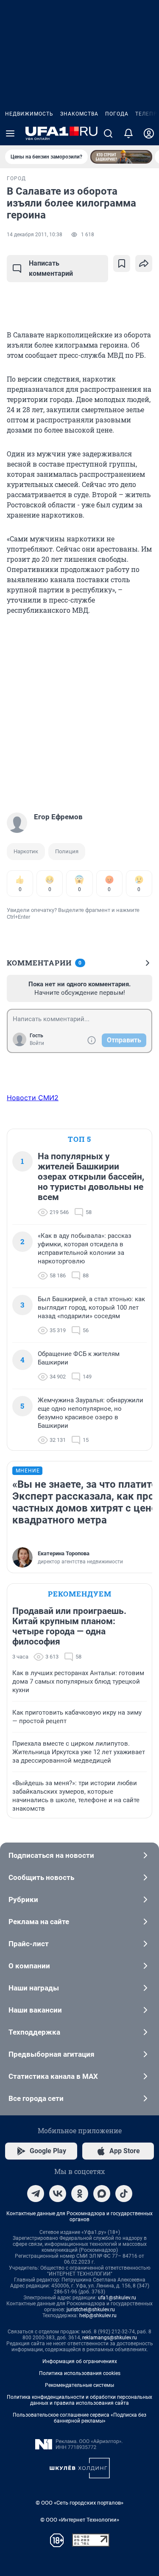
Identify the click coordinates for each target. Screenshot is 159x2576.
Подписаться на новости (51, 1855)
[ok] (80, 2194)
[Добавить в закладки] (122, 263)
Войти (37, 1043)
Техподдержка (34, 2032)
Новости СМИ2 (33, 1098)
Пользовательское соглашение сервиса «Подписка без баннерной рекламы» (79, 2418)
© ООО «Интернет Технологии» (80, 2520)
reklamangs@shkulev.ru (110, 2338)
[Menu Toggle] (10, 133)
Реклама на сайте (39, 1922)
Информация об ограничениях (80, 2361)
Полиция (67, 851)
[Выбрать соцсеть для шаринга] (144, 263)
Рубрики (23, 1899)
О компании (29, 1966)
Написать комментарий (51, 268)
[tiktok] (124, 2194)
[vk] (58, 2194)
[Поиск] (108, 133)
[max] (102, 2194)
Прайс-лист (29, 1944)
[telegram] (36, 2194)
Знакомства (79, 114)
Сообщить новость (41, 1877)
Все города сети (36, 2098)
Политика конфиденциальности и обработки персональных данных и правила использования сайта (79, 2400)
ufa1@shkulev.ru (117, 2298)
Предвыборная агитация (52, 2054)
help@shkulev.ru (98, 2316)
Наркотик (26, 851)
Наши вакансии (35, 2010)
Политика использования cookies (80, 2373)
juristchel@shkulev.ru (91, 2310)
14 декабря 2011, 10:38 (35, 235)
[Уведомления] (128, 133)
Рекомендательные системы (79, 2385)
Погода (117, 114)
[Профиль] (149, 133)
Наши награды (34, 1988)
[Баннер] (121, 157)
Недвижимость (29, 114)
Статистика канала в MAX (53, 2076)
